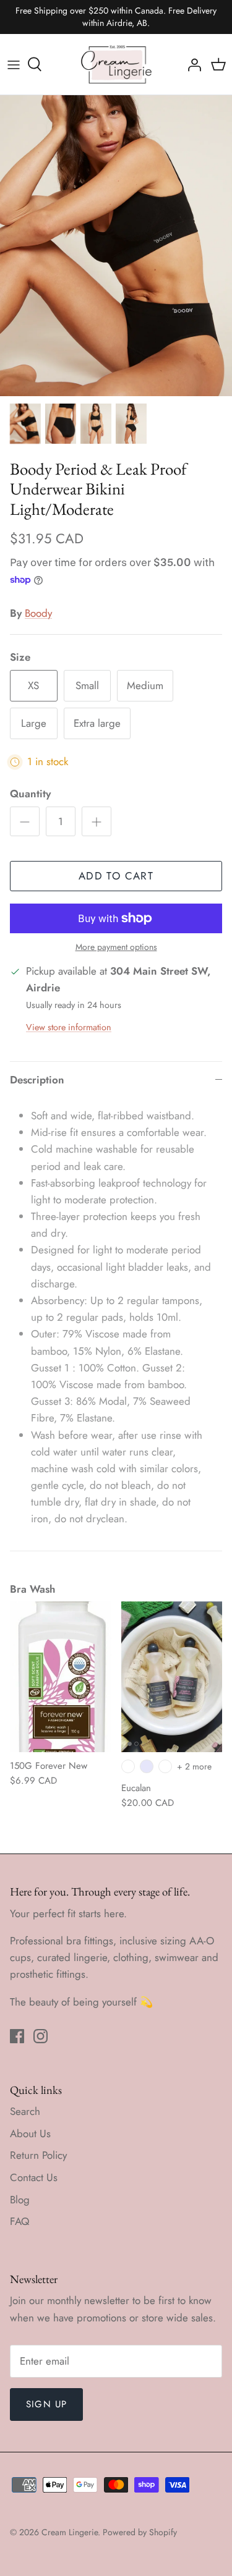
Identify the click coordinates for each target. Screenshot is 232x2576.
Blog (20, 2200)
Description (37, 1080)
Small (87, 685)
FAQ (19, 2221)
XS (33, 685)
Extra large (97, 723)
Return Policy (38, 2155)
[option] (116, 246)
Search (25, 2111)
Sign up (46, 2404)
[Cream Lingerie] (116, 64)
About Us (30, 2133)
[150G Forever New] (61, 1677)
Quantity (30, 794)
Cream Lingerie (70, 2532)
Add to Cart (116, 876)
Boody (38, 613)
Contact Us (34, 2177)
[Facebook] (17, 2036)
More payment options (116, 947)
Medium (145, 685)
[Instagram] (41, 2036)
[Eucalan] (172, 1677)
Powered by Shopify (140, 2532)
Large (34, 723)
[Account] (191, 64)
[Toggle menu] (14, 64)
